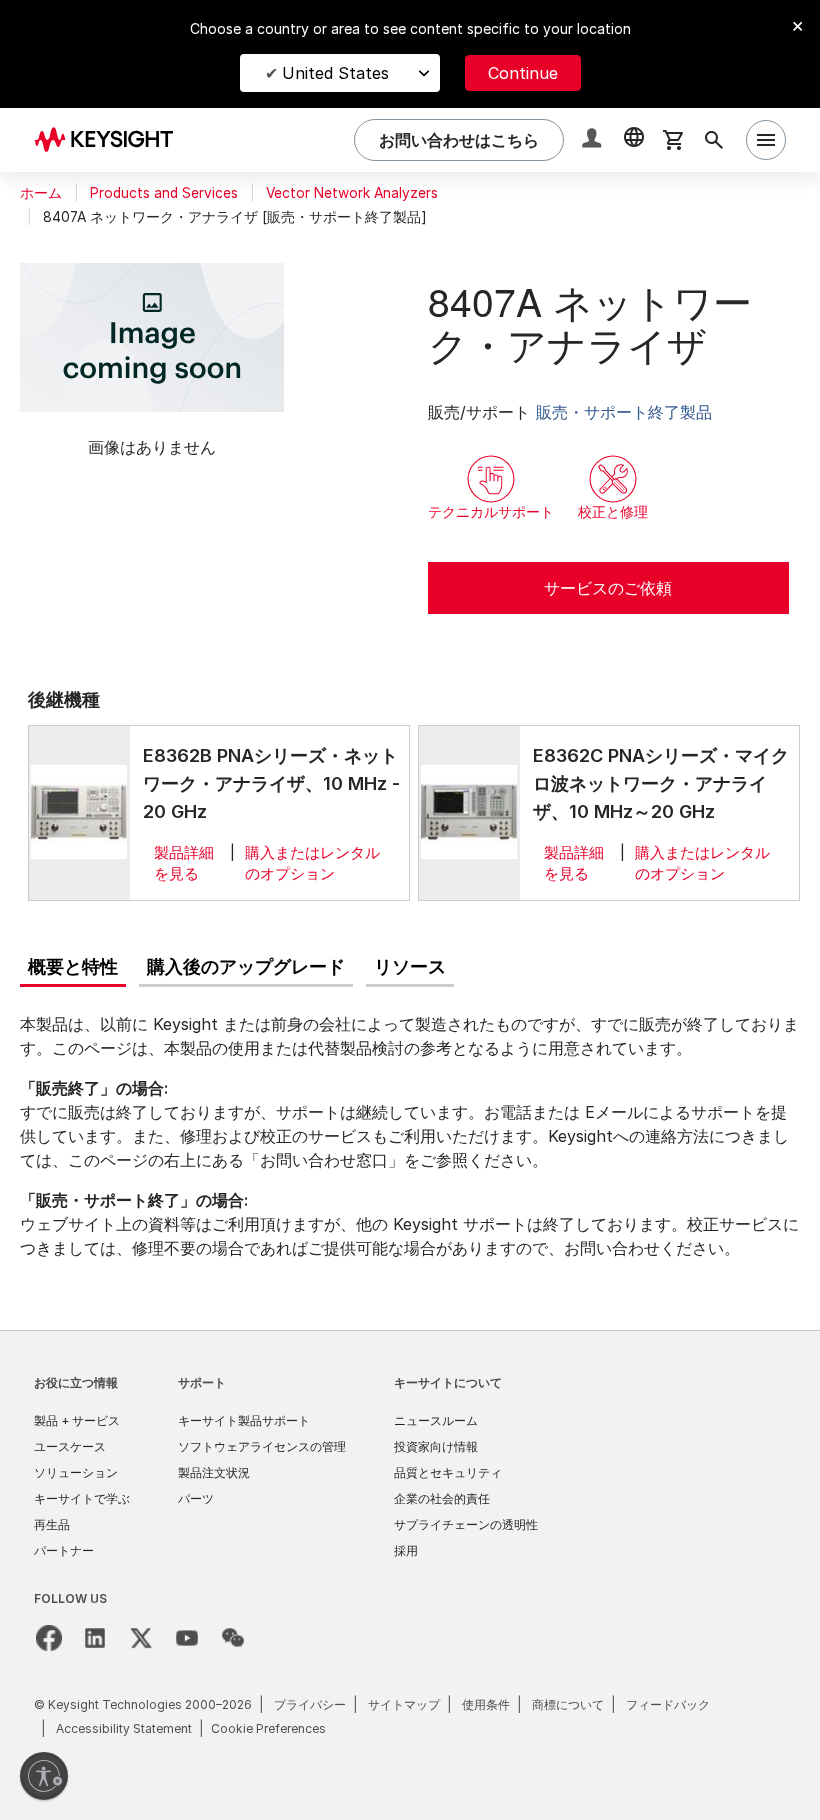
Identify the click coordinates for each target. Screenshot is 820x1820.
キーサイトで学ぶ (82, 1498)
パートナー (64, 1550)
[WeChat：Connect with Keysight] (233, 1638)
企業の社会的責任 (442, 1498)
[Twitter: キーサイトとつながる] (141, 1638)
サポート (202, 1382)
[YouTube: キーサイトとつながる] (187, 1638)
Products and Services (164, 193)
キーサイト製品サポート (244, 1420)
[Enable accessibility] (44, 1776)
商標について (568, 1704)
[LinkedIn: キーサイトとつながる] (95, 1638)
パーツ (196, 1498)
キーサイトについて (448, 1382)
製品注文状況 (214, 1472)
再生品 (52, 1524)
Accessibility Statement (124, 1728)
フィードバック (668, 1704)
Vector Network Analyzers (352, 193)
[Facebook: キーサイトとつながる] (49, 1638)
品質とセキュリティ (448, 1472)
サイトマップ (404, 1704)
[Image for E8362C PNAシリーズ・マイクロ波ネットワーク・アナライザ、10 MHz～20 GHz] (469, 812)
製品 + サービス (77, 1420)
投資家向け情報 (436, 1446)
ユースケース (70, 1446)
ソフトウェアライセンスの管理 (262, 1446)
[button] (594, 140)
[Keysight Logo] (111, 140)
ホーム (41, 193)
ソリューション (76, 1472)
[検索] (714, 140)
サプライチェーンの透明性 (466, 1524)
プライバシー (310, 1704)
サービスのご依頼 (608, 588)
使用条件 (486, 1704)
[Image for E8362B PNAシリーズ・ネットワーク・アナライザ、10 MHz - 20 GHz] (79, 812)
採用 (406, 1550)
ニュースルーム (436, 1420)
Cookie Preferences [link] (268, 1728)
